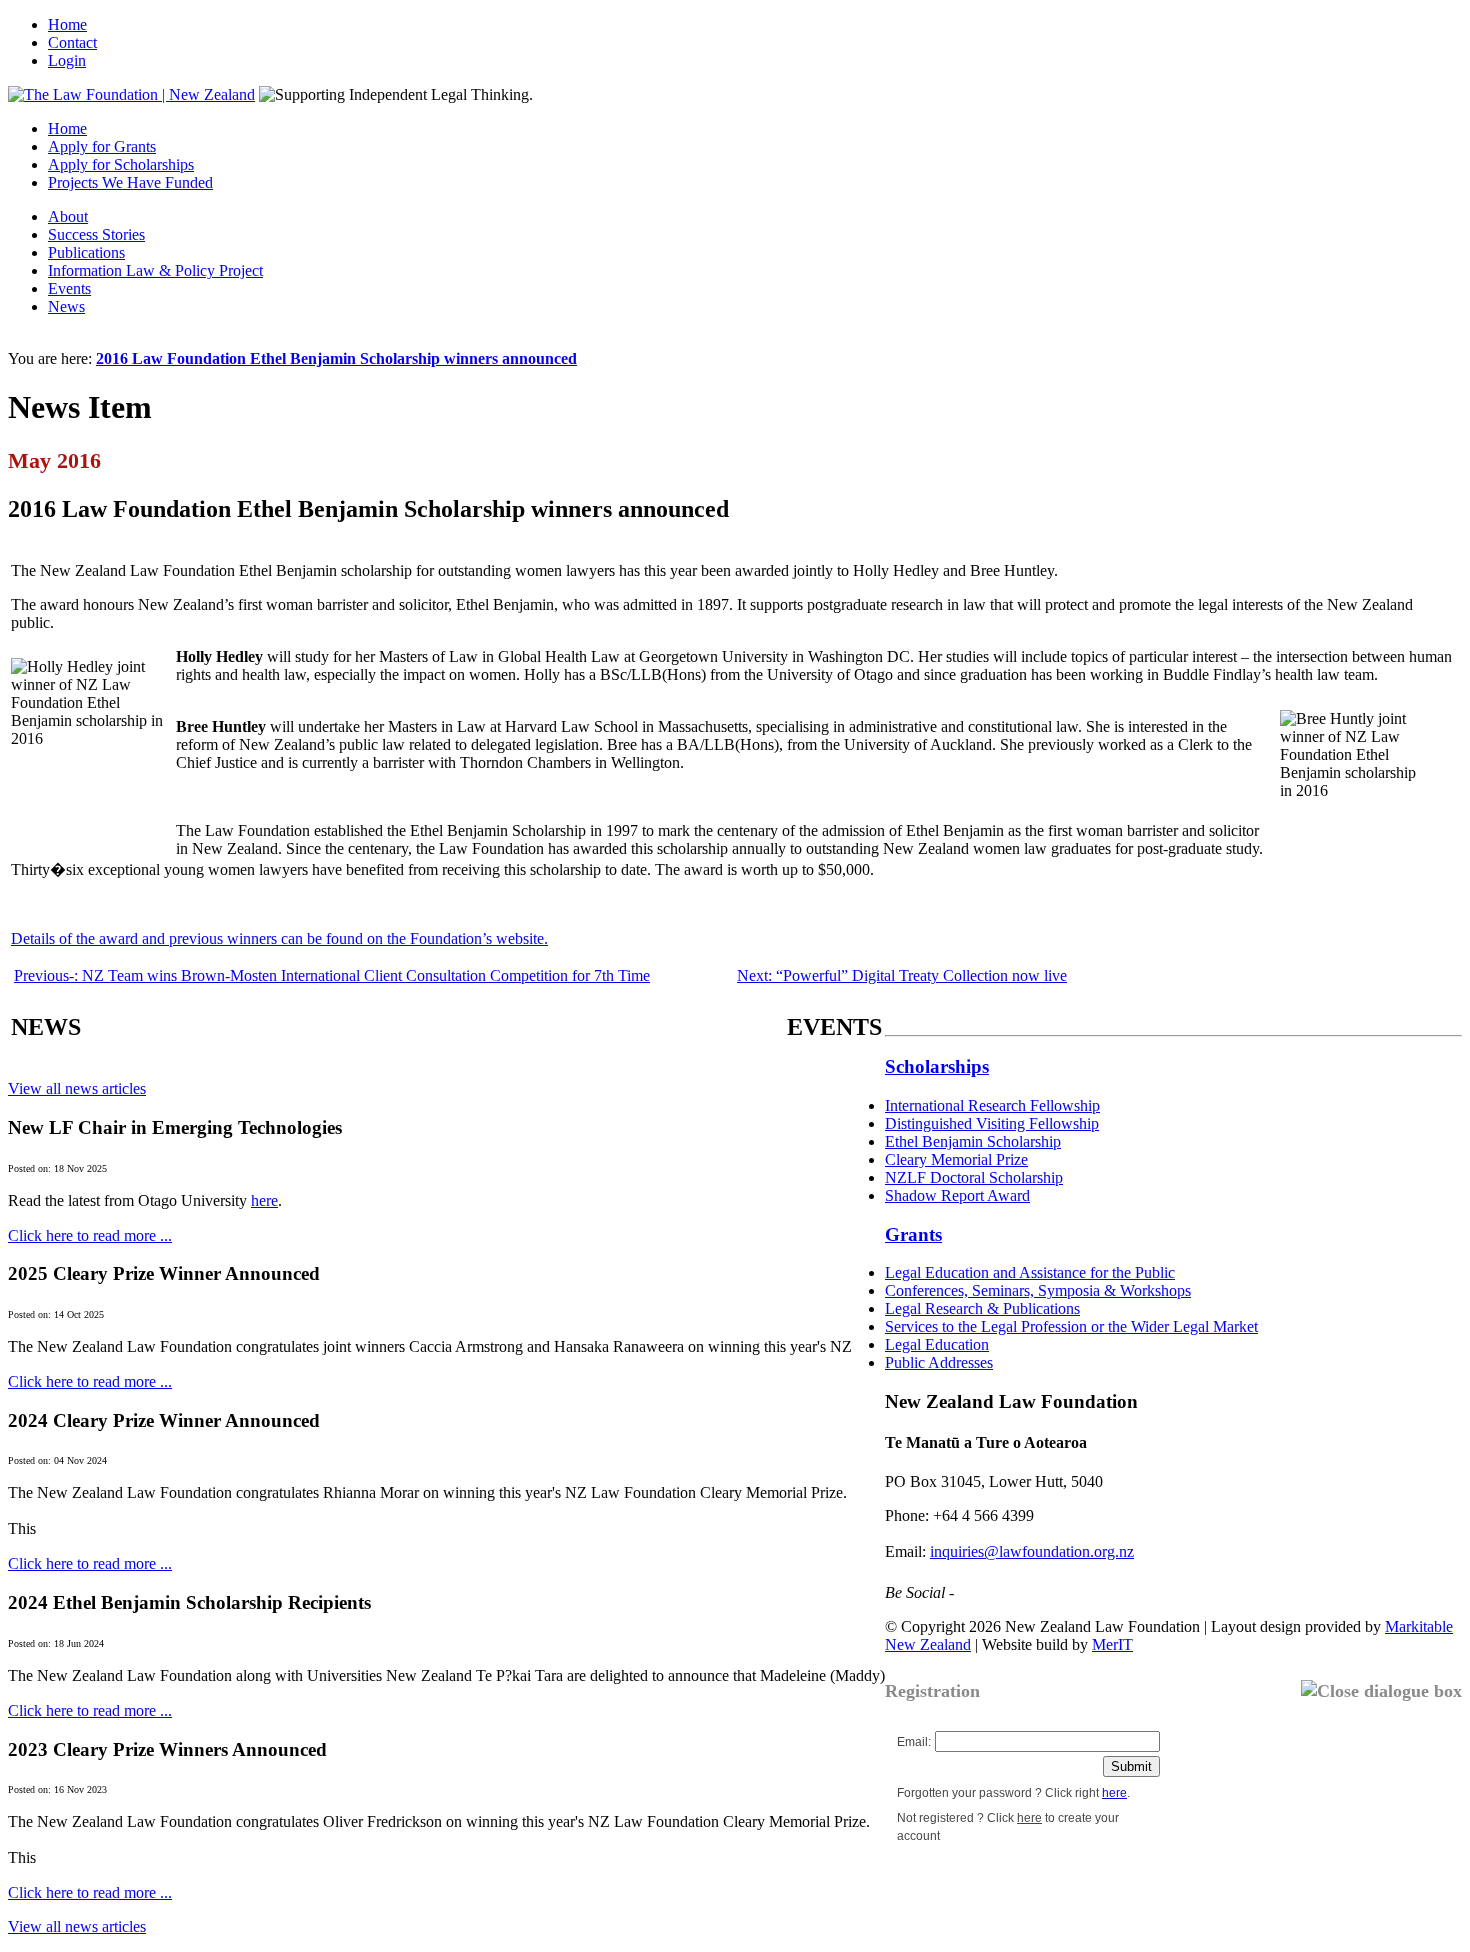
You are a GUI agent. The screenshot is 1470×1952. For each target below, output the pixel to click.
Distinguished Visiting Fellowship (992, 1123)
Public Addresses (939, 1362)
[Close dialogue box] (1381, 1691)
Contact (72, 42)
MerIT (1112, 1644)
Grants (913, 1234)
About (68, 216)
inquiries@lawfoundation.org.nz (1032, 1551)
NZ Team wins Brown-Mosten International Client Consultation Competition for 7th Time (332, 975)
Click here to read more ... (90, 1235)
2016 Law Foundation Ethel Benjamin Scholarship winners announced (336, 358)
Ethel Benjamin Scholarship (973, 1141)
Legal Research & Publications (982, 1308)
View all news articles (77, 1088)
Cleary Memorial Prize (956, 1159)
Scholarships (937, 1066)
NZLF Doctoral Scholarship (974, 1177)
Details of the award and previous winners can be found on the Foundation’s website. (279, 938)
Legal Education (937, 1344)
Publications (86, 252)
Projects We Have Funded (130, 182)
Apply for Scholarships (121, 164)
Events (69, 288)
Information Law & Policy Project (155, 270)
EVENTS (834, 1027)
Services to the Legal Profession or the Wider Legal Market (1071, 1326)
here (264, 1200)
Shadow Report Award (957, 1195)
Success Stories (96, 234)
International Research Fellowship (992, 1105)
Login (67, 60)
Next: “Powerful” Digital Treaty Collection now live (902, 975)
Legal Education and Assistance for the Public (1030, 1272)
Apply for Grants (102, 146)
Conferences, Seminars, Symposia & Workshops (1038, 1290)
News (66, 306)
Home (67, 24)
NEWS (46, 1027)
